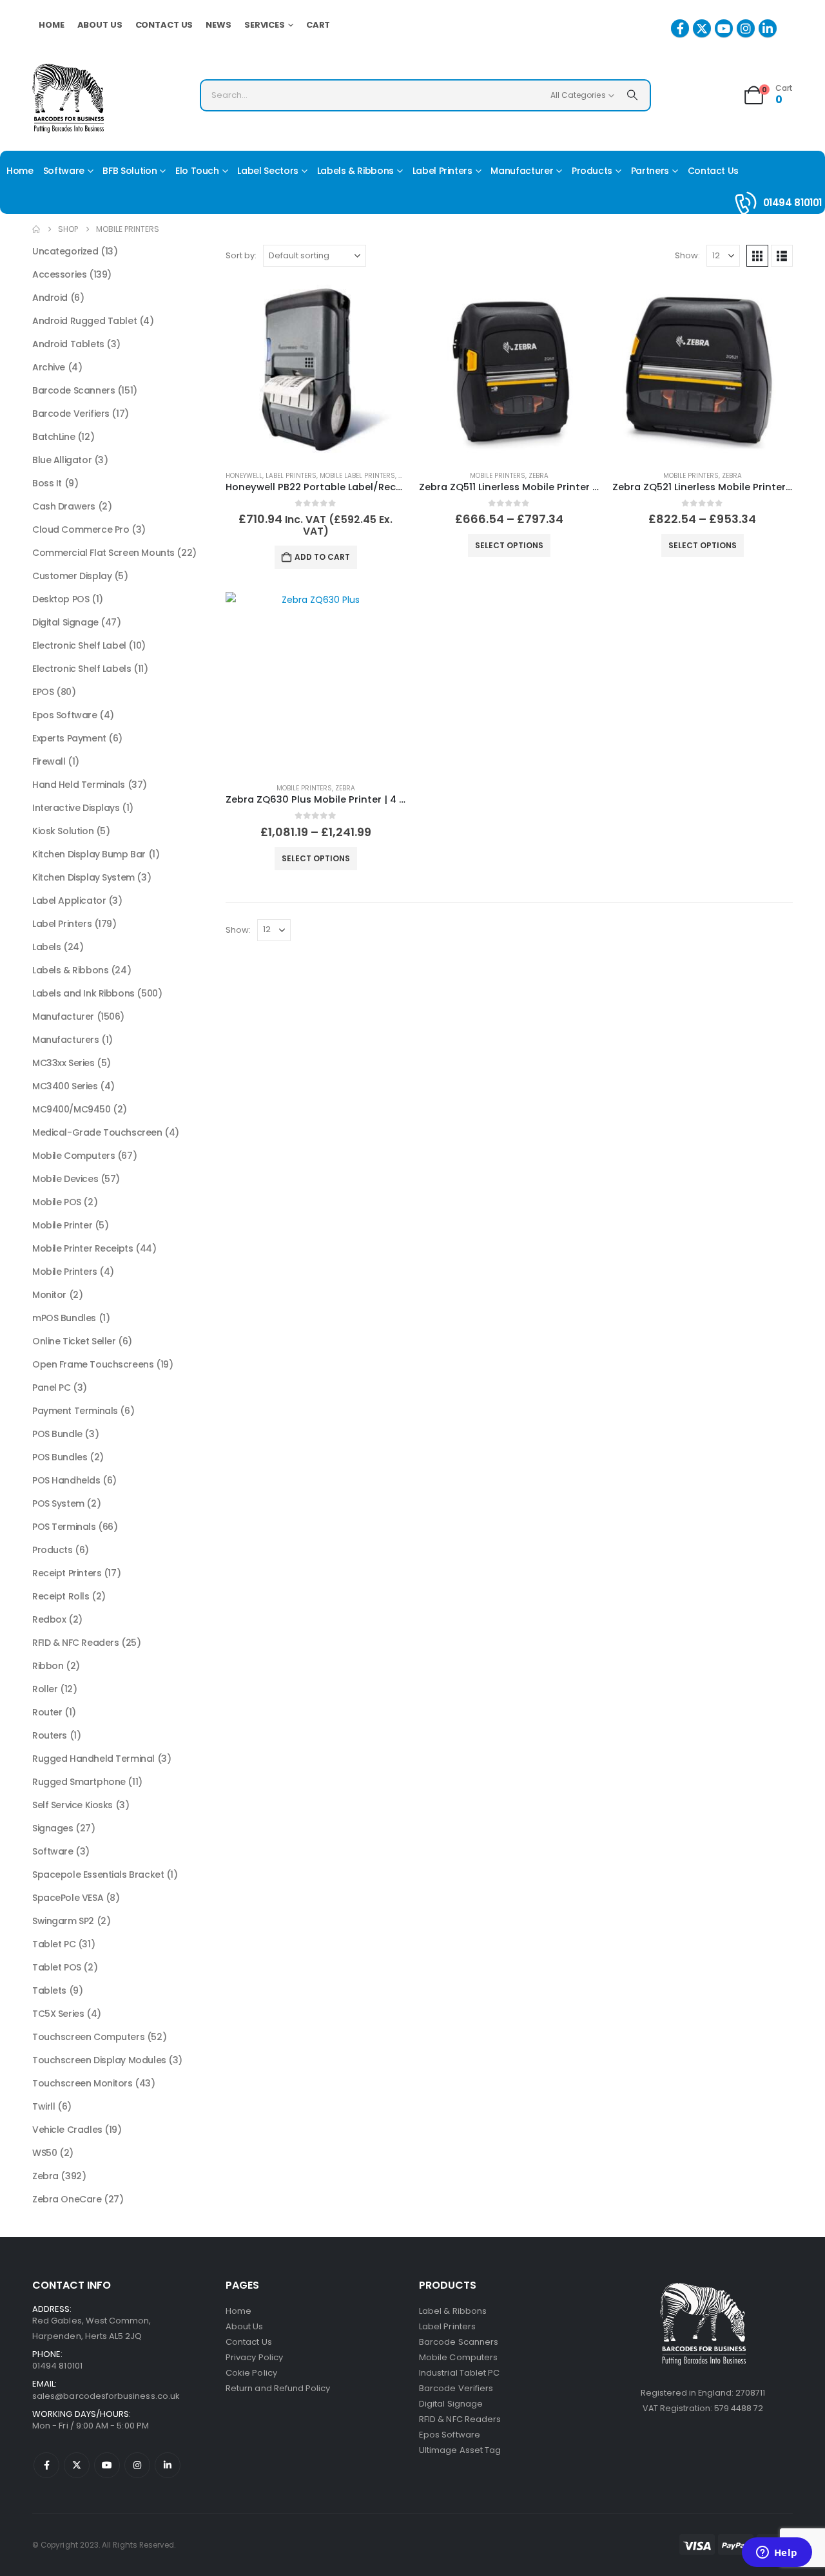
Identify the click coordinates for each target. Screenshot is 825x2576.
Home (52, 25)
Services (265, 25)
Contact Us (164, 25)
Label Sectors (267, 171)
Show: (687, 255)
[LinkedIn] (768, 28)
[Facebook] (680, 28)
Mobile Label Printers (357, 476)
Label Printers (442, 171)
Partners (650, 171)
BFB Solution (130, 171)
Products (592, 171)
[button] (757, 256)
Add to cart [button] (322, 557)
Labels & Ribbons (355, 171)
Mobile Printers (498, 476)
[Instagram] (746, 28)
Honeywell (244, 476)
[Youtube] (724, 28)
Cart (318, 25)
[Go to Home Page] (36, 229)
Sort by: (241, 255)
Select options (509, 545)
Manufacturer (522, 171)
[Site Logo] (68, 98)
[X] (702, 28)
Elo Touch (197, 171)
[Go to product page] (316, 370)
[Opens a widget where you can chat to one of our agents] (777, 2553)
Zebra (539, 476)
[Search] (632, 95)
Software (64, 171)
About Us (100, 25)
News (218, 25)
